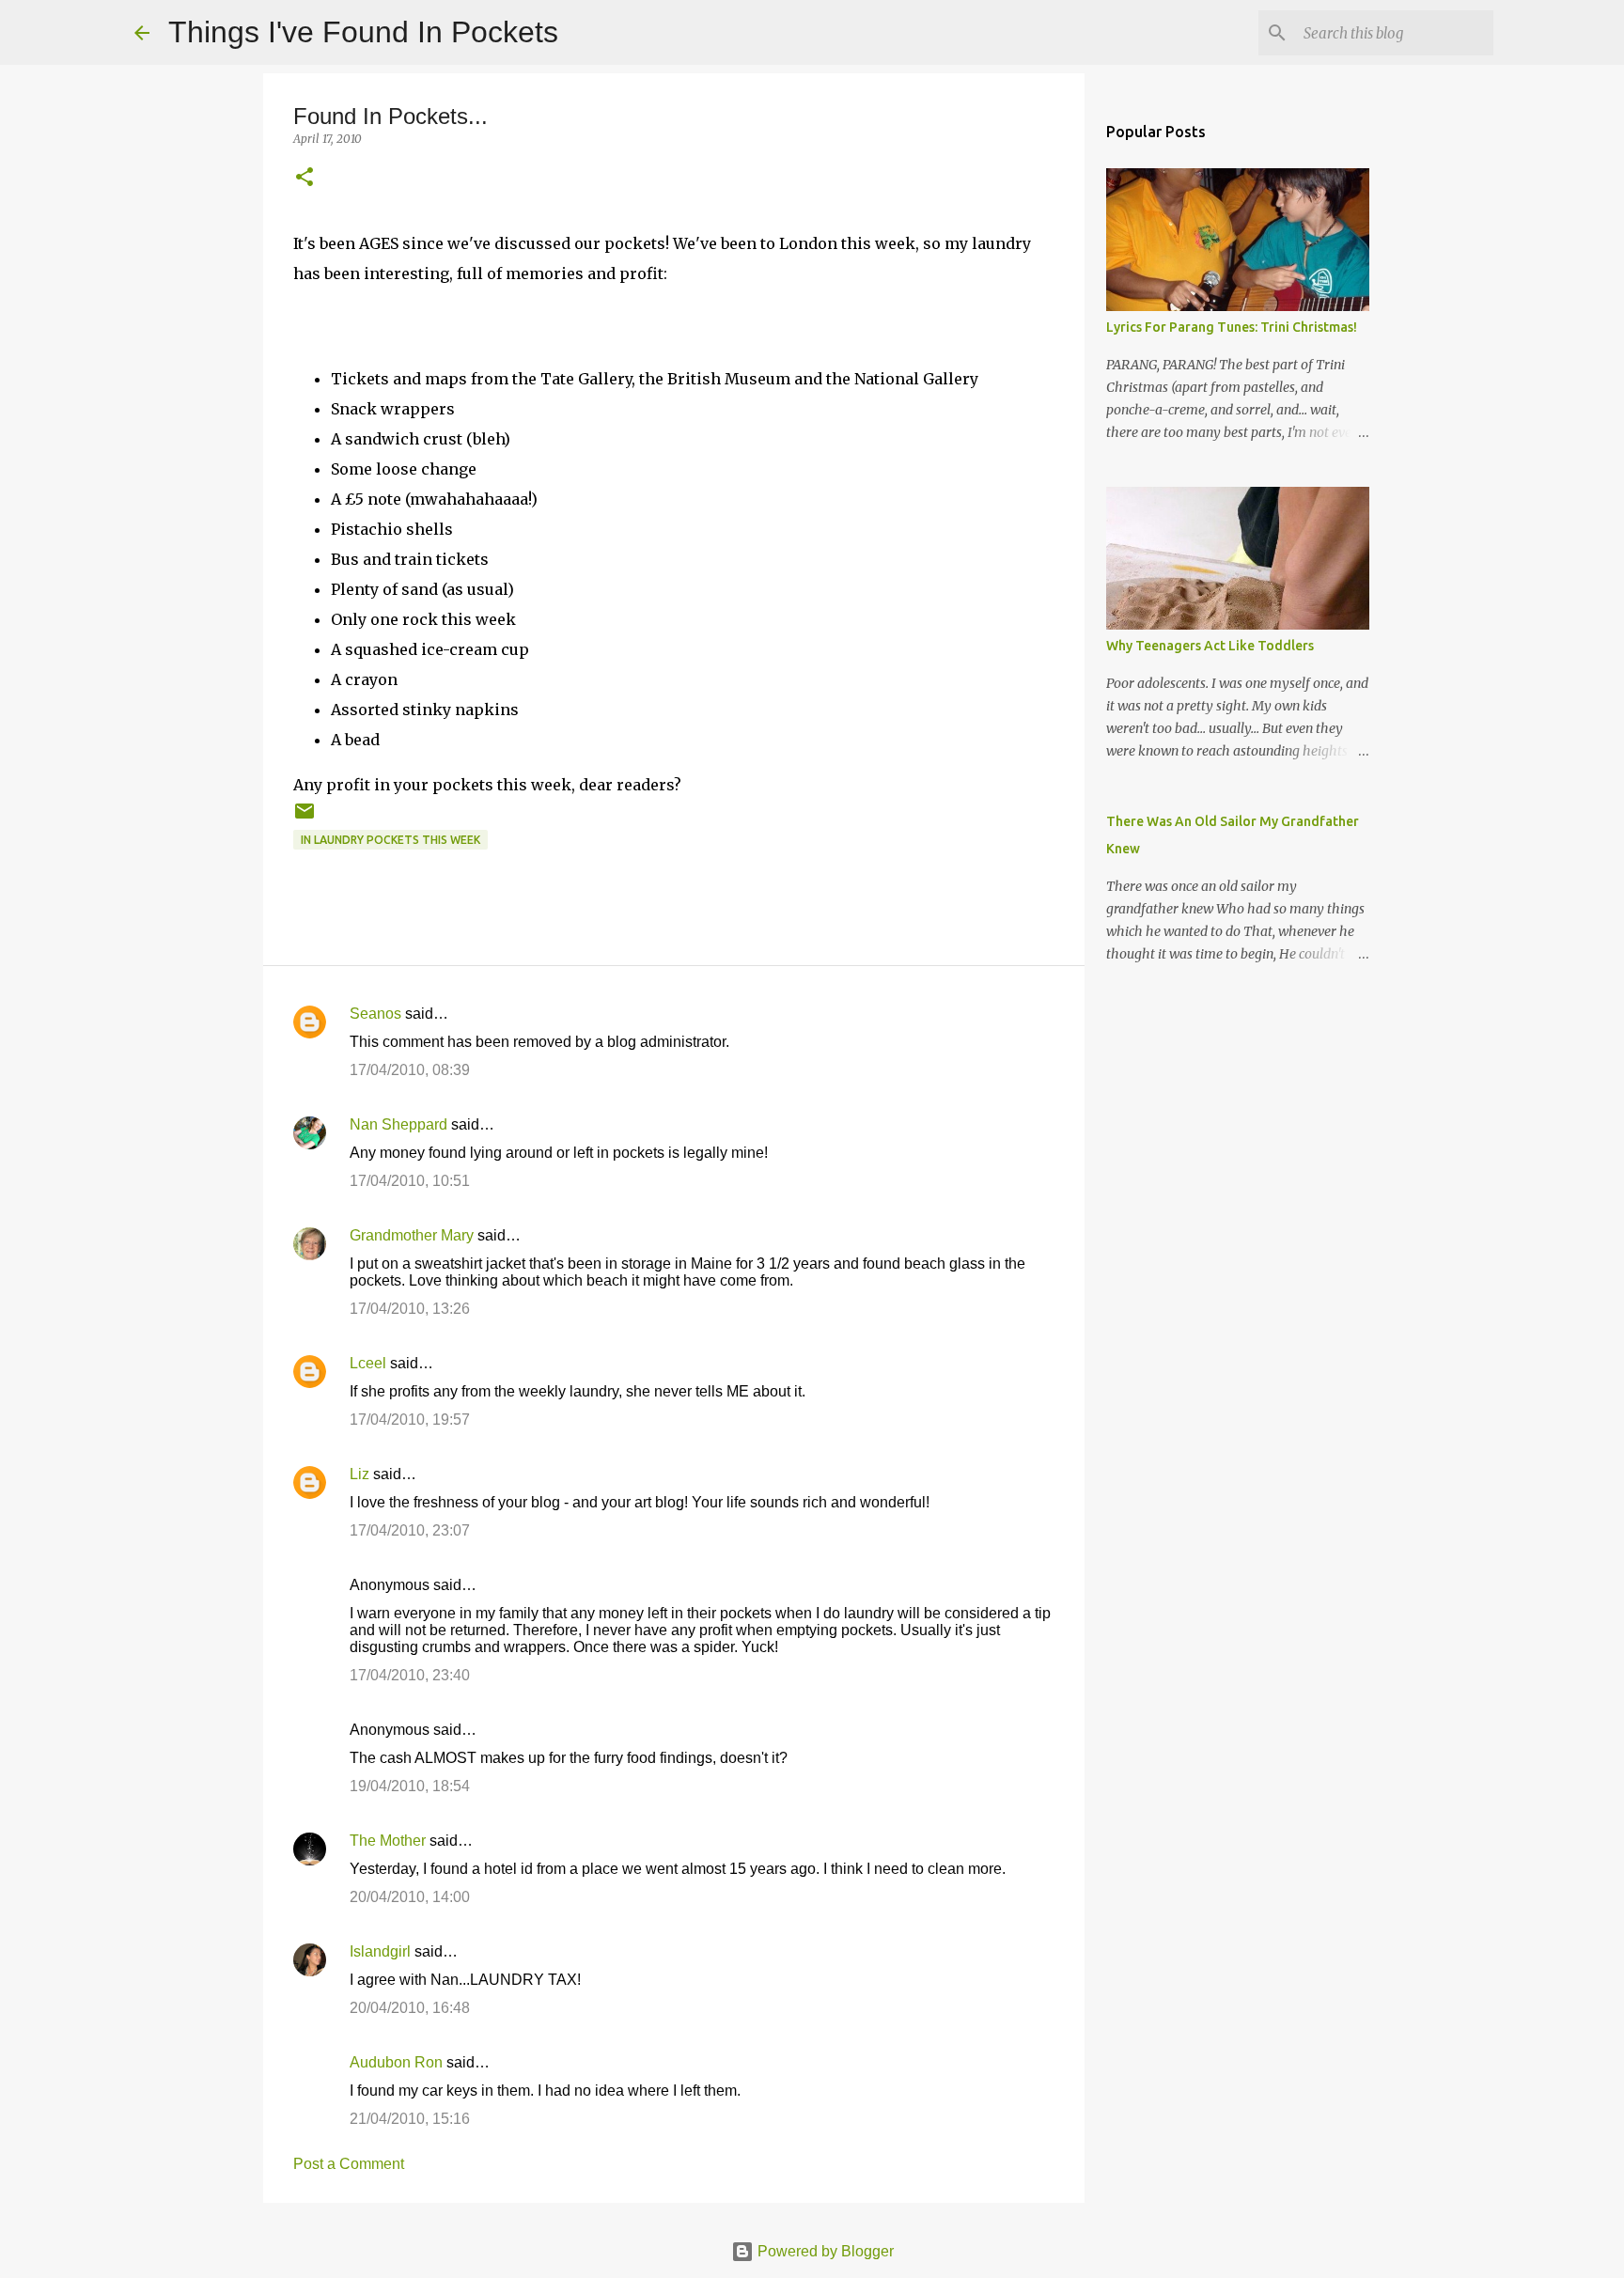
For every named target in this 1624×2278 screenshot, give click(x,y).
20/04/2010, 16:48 (410, 2008)
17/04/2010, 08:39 (410, 1070)
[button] (304, 178)
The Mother (388, 1841)
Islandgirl (380, 1951)
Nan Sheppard (398, 1124)
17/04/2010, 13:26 (410, 1309)
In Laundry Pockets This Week (390, 840)
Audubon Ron (396, 2062)
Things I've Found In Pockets (363, 32)
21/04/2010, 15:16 (410, 2119)
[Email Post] (304, 818)
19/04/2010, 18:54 (410, 1786)
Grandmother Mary (412, 1235)
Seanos (375, 1014)
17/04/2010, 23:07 (410, 1530)
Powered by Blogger (824, 2251)
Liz (359, 1474)
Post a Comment (349, 2164)
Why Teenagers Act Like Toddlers (1210, 646)
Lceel (368, 1363)
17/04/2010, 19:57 (410, 1420)
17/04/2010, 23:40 (410, 1675)
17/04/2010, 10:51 (410, 1181)
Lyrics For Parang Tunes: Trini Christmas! (1232, 327)
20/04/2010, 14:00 (410, 1897)
